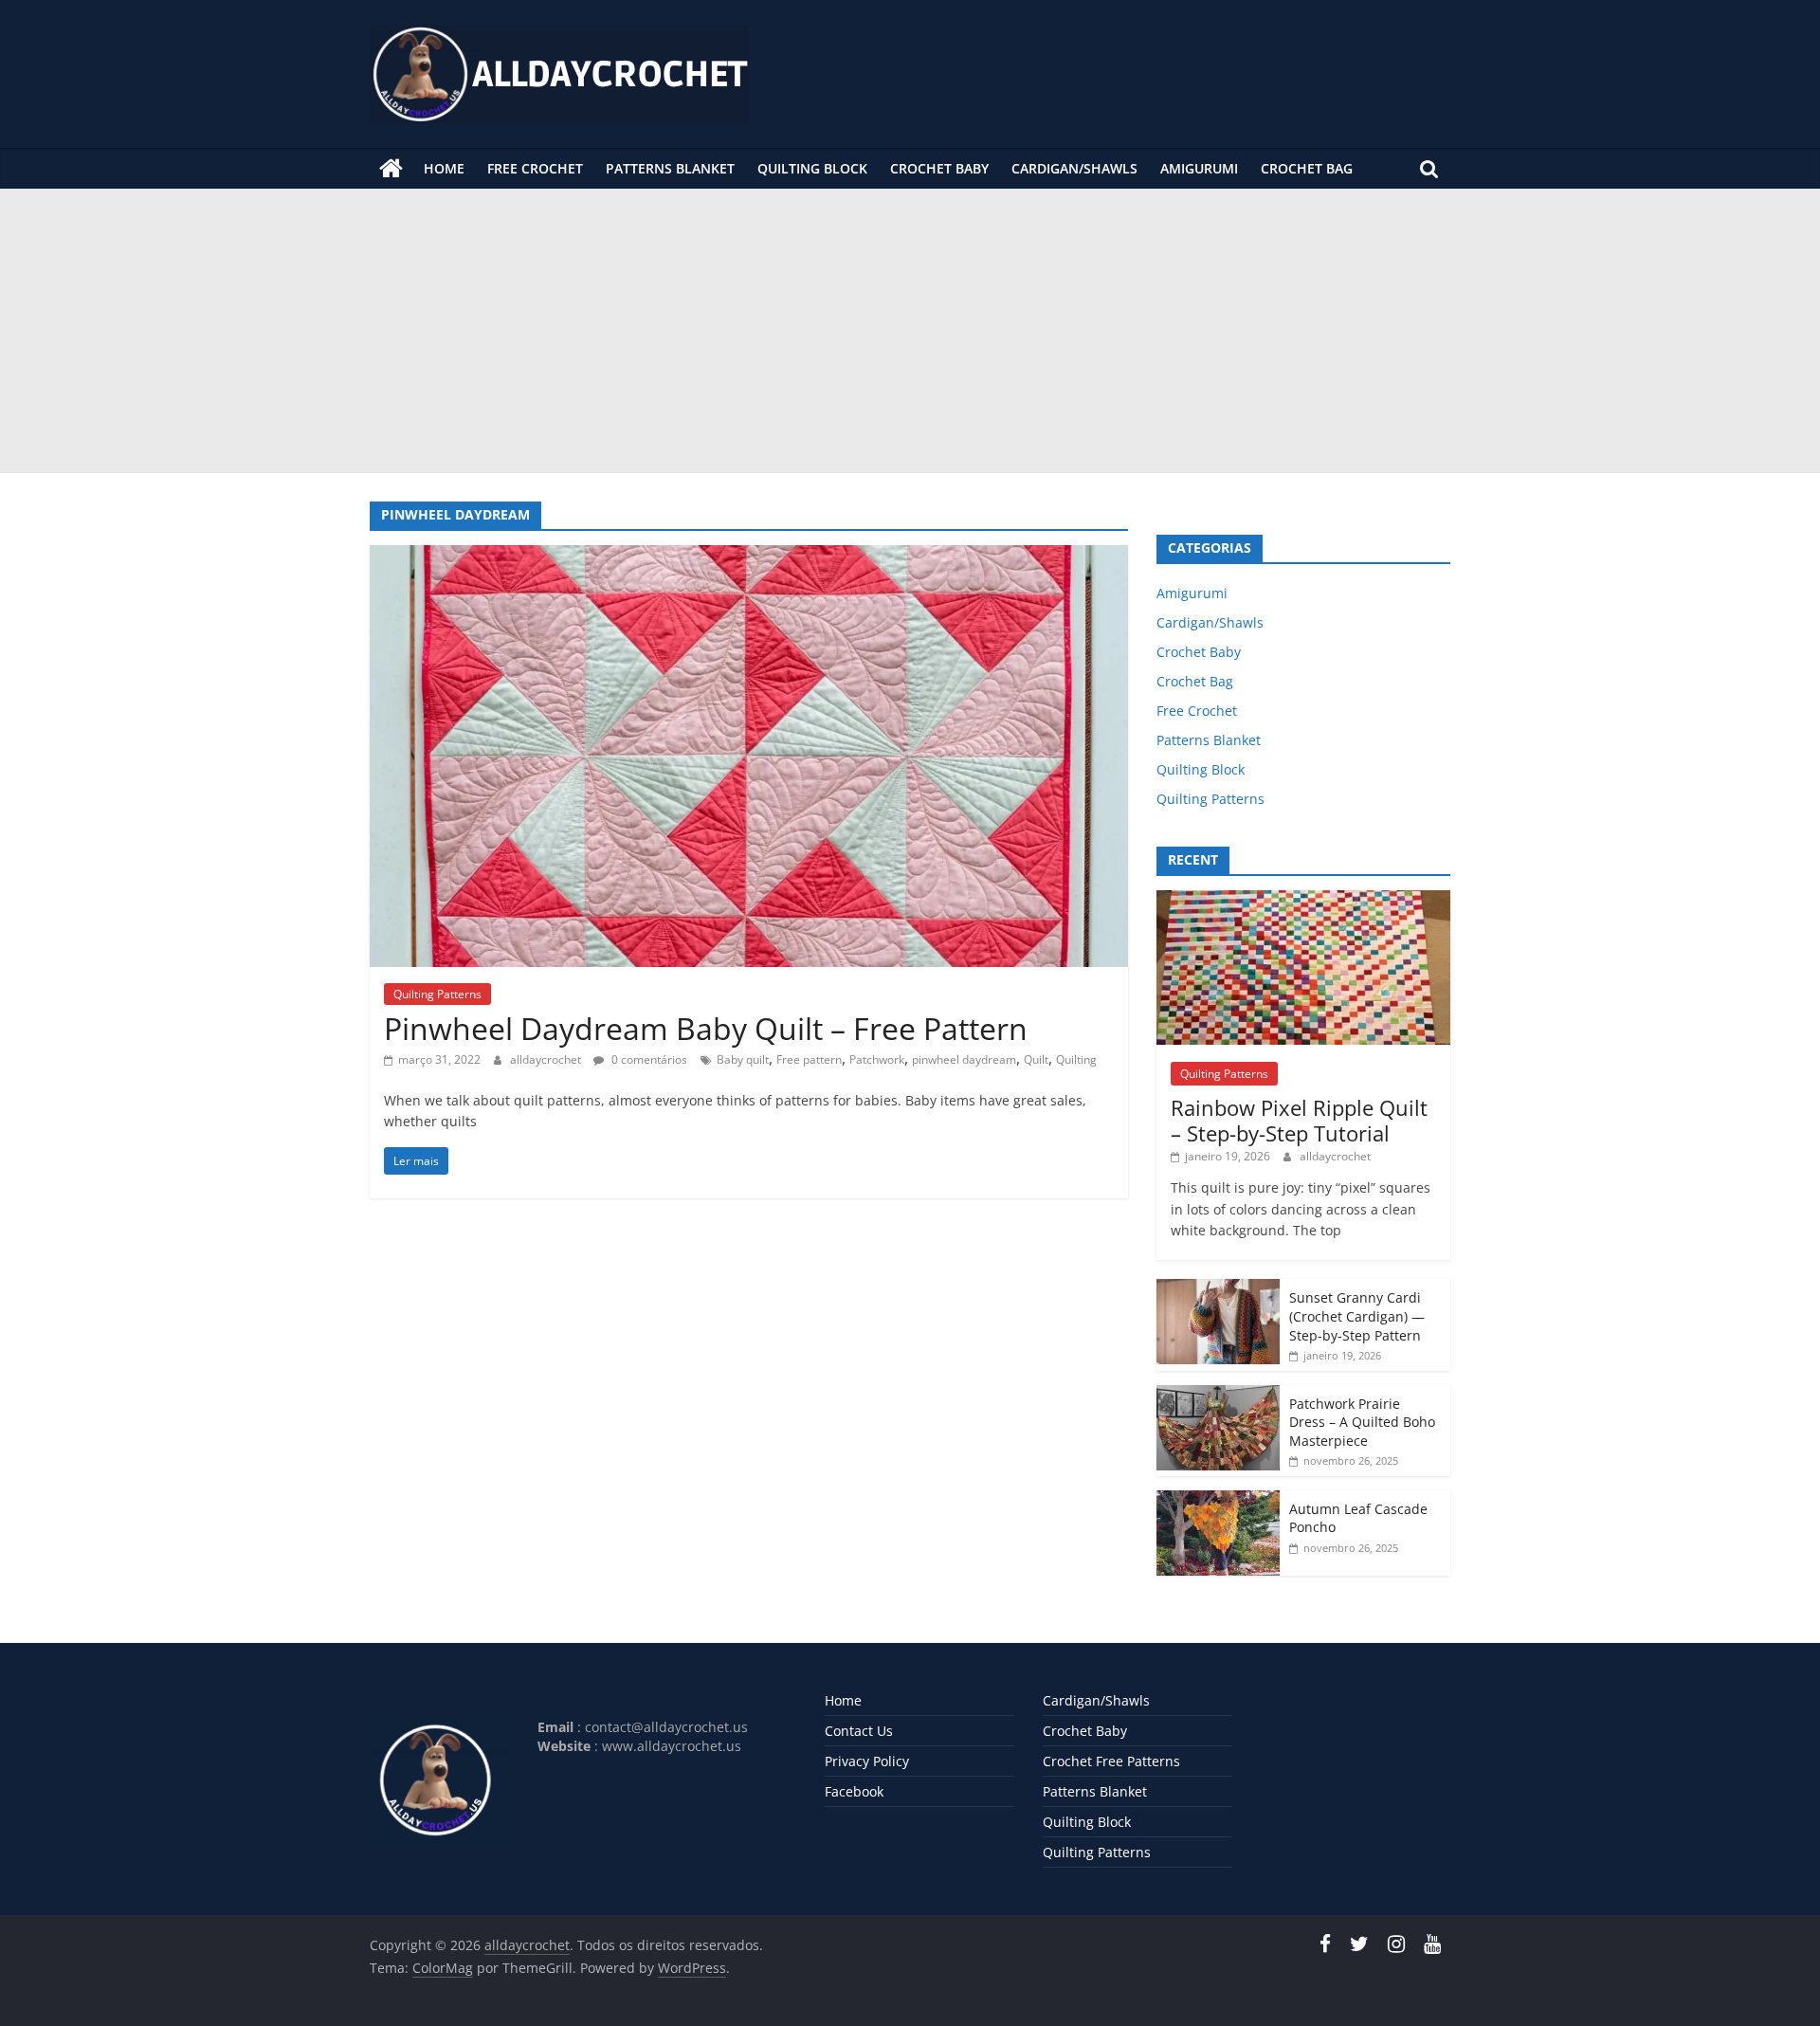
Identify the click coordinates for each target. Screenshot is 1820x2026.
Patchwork (877, 1059)
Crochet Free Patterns (1111, 1761)
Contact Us (859, 1731)
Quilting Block (812, 168)
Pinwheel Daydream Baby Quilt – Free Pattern (706, 1028)
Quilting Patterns (437, 994)
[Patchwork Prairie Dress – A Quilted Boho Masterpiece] (1218, 1395)
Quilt (1036, 1059)
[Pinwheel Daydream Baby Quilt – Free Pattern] (749, 557)
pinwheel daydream (964, 1059)
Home (444, 168)
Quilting (1076, 1059)
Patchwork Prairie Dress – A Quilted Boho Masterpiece (1362, 1422)
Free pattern (809, 1059)
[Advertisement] (910, 331)
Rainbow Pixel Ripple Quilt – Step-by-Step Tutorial (1299, 1120)
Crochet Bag (1307, 168)
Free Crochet (535, 168)
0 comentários (648, 1059)
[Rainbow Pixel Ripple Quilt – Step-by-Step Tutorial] (1303, 900)
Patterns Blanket (670, 168)
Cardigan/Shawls (1074, 168)
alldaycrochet (547, 1059)
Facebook (854, 1791)
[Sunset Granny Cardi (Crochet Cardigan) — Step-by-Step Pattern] (1218, 1289)
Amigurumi (1199, 168)
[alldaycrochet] (391, 169)
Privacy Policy (867, 1761)
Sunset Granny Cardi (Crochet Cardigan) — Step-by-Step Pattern (1357, 1316)
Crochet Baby (939, 168)
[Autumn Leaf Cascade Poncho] (1218, 1500)
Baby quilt (743, 1059)
